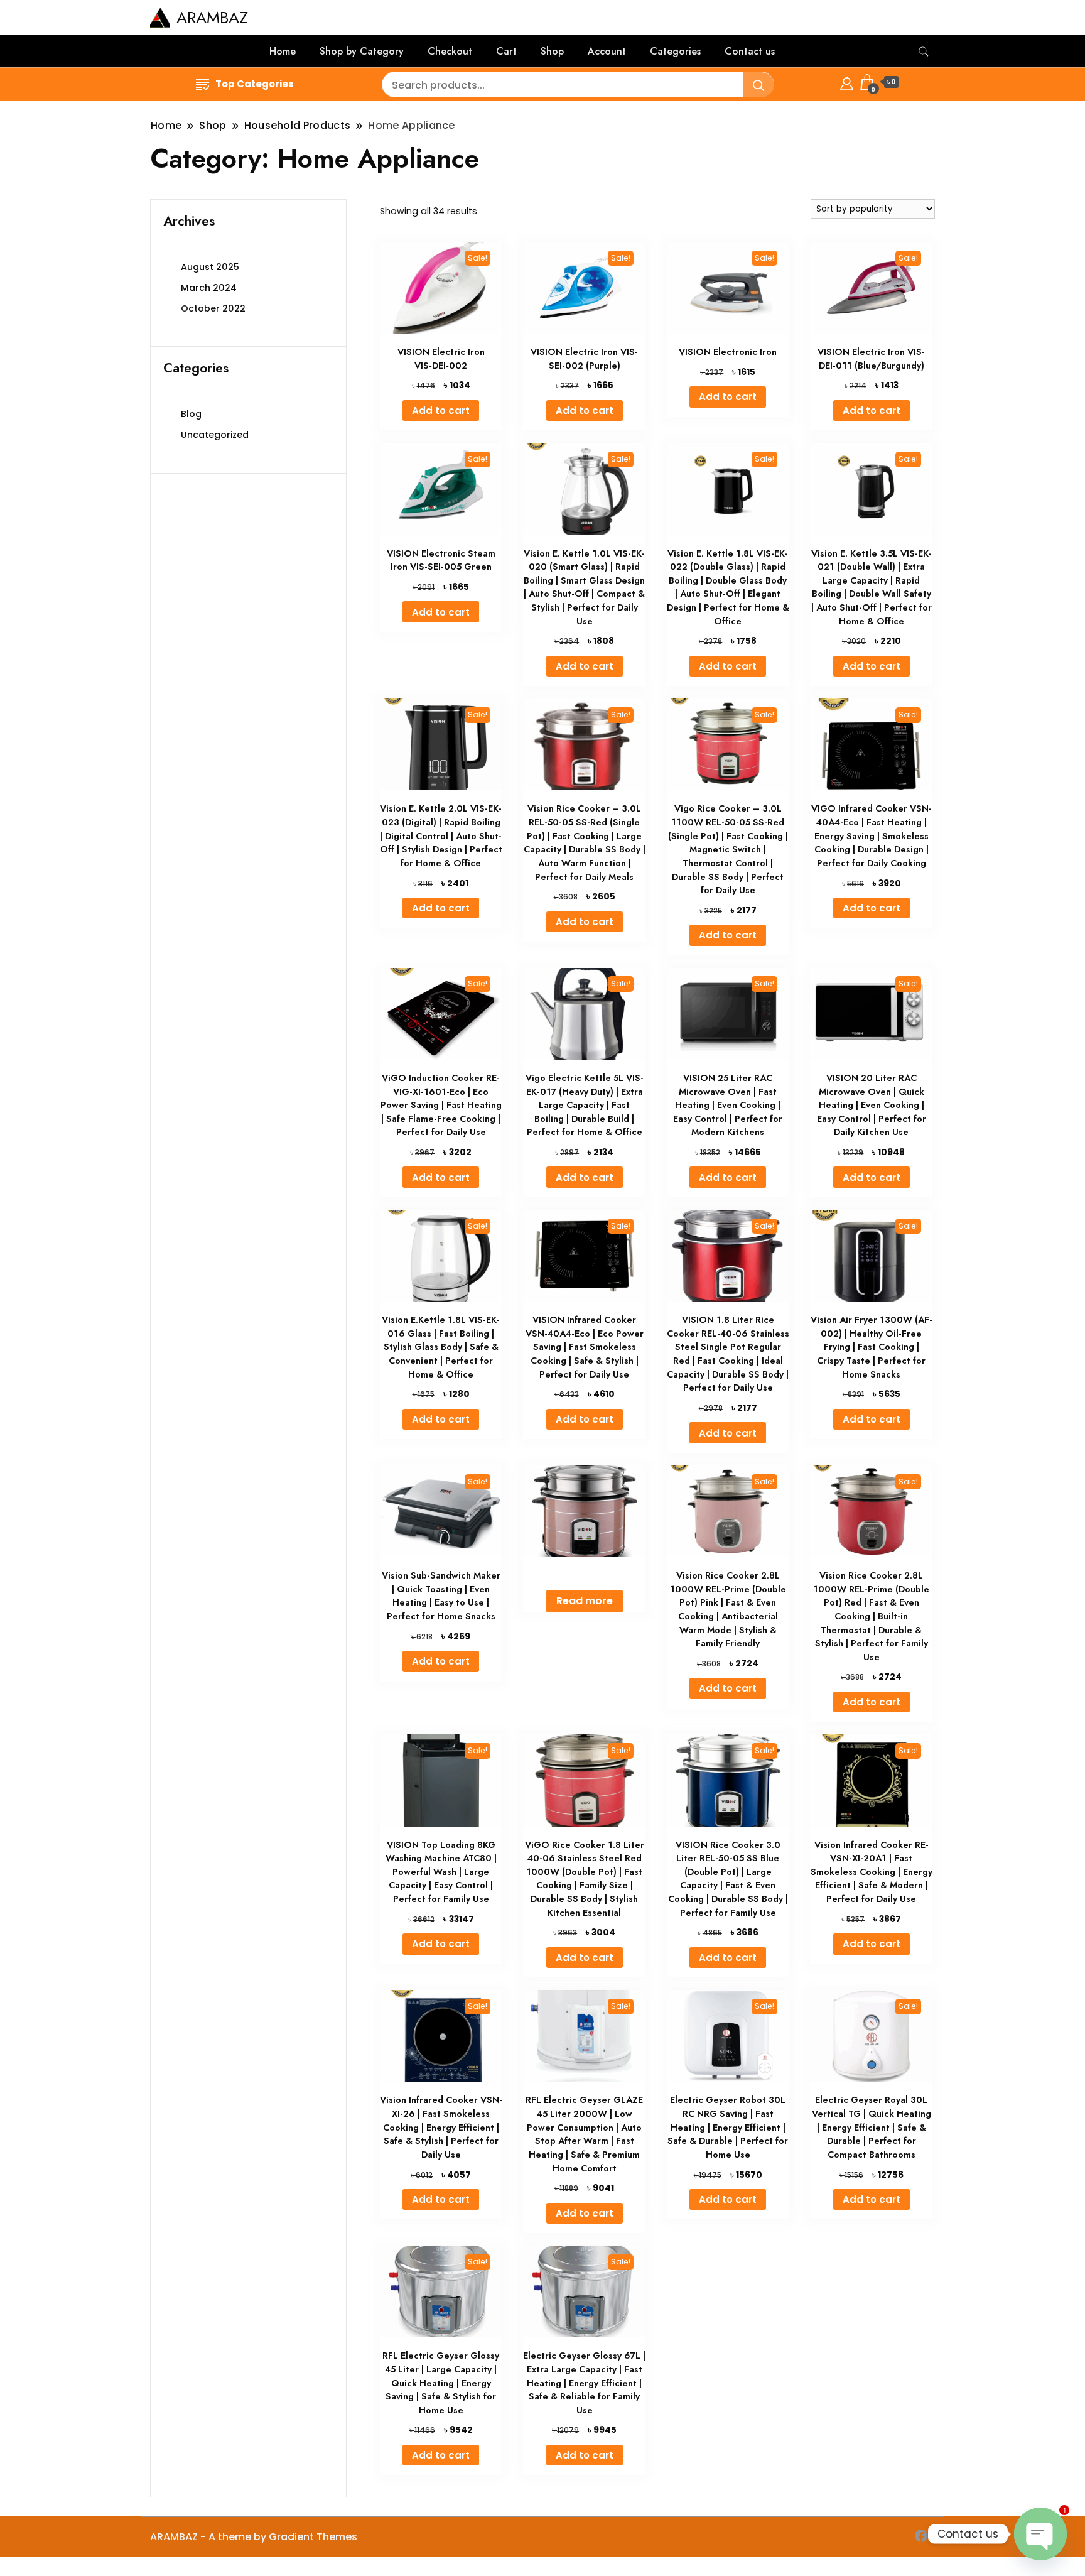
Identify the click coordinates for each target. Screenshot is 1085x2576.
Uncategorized (215, 435)
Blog (191, 414)
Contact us (750, 51)
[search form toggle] (924, 52)
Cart (506, 51)
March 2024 (209, 288)
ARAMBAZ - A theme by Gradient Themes (254, 2537)
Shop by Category (362, 51)
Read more (585, 1601)
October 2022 (213, 308)
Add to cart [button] (441, 410)
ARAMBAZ (212, 18)
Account (607, 51)
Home (283, 51)
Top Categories (255, 84)
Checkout (450, 51)
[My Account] (847, 82)
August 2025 (210, 267)
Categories (675, 51)
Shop (552, 51)
